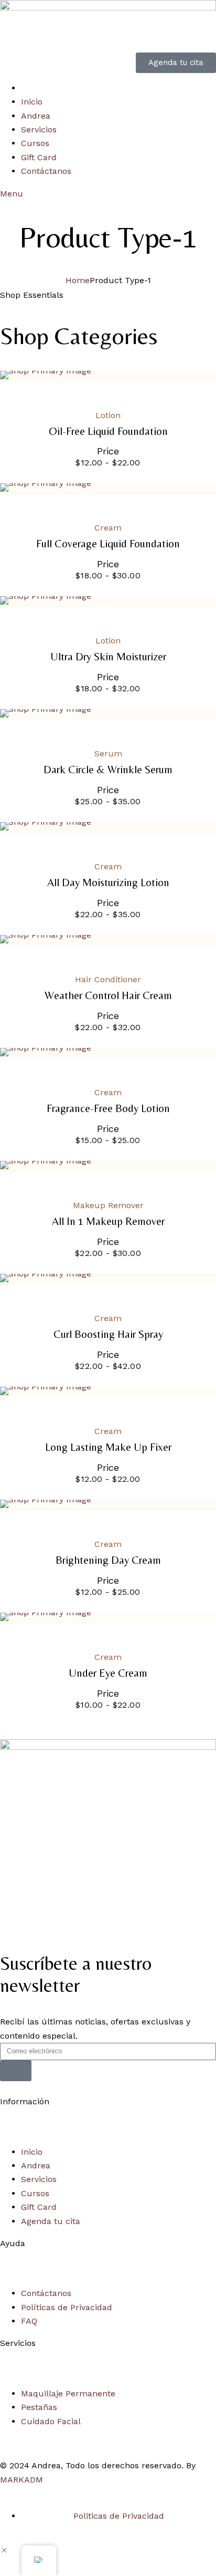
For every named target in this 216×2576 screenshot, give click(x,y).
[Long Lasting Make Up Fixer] (108, 1391)
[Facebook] (13, 1916)
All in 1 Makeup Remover (108, 1222)
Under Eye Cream (108, 1673)
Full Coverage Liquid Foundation (108, 544)
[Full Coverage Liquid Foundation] (108, 487)
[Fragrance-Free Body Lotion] (108, 1052)
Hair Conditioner (108, 979)
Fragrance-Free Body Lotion (108, 1109)
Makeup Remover (108, 1205)
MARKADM (21, 2480)
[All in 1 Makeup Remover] (108, 1165)
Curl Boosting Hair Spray (108, 1334)
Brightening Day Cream (108, 1560)
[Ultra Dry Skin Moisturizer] (108, 600)
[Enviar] (16, 2071)
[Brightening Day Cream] (108, 1504)
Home (78, 280)
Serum (108, 754)
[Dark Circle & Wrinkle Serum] (108, 713)
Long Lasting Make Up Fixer (108, 1447)
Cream (108, 528)
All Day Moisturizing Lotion (108, 883)
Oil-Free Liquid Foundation (108, 432)
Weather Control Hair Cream (108, 996)
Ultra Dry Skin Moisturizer (108, 657)
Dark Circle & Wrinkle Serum (108, 770)
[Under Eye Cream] (108, 1617)
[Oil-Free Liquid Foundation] (108, 375)
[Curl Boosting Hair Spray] (108, 1278)
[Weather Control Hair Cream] (108, 939)
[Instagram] (42, 1916)
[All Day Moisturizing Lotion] (108, 826)
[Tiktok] (100, 1916)
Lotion (108, 415)
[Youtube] (71, 1916)
